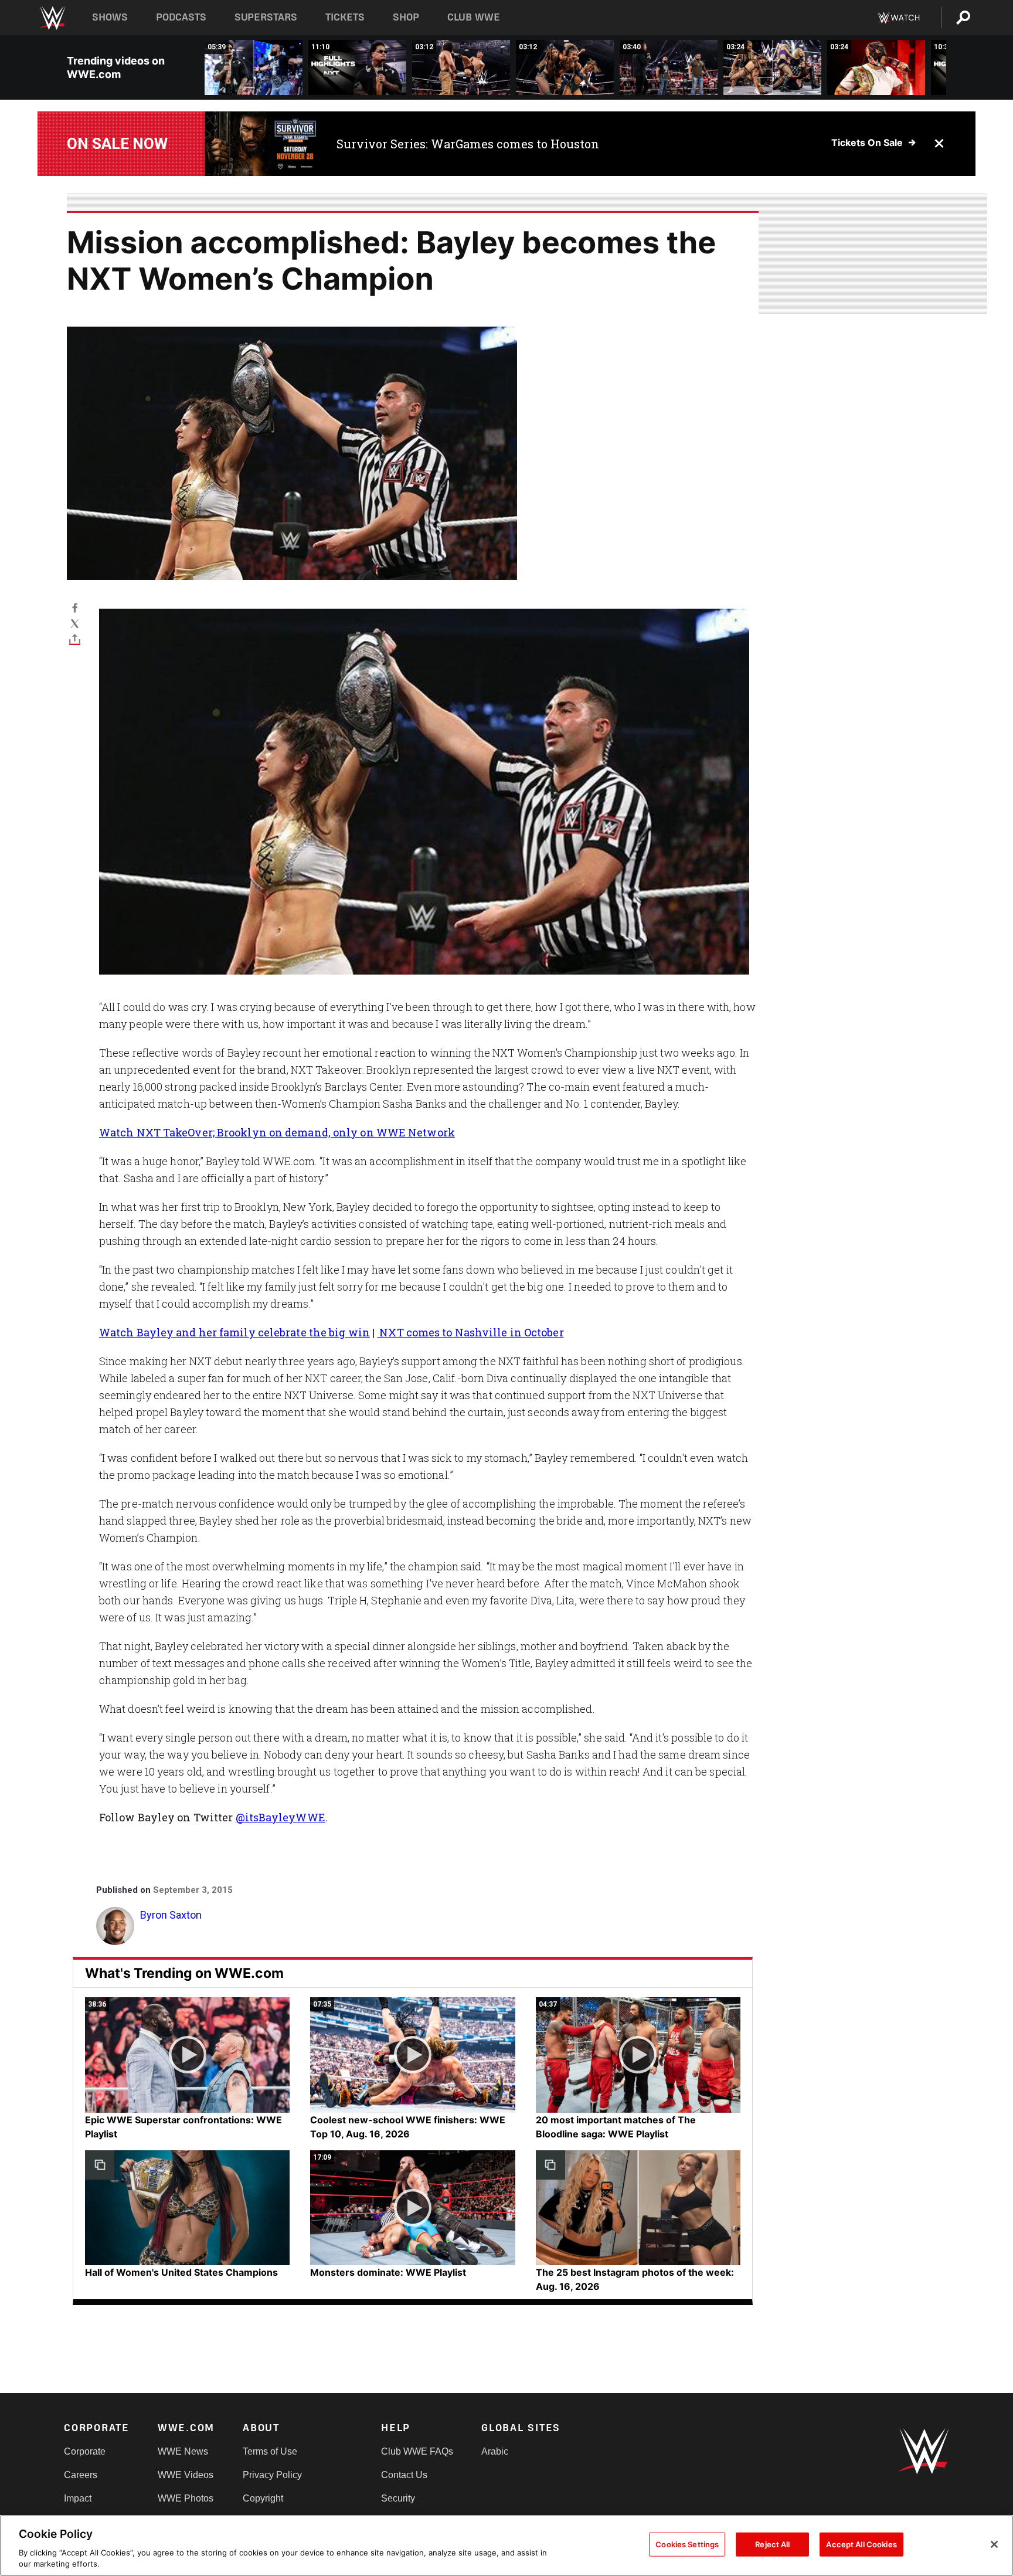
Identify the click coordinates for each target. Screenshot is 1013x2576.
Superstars (266, 17)
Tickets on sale (867, 142)
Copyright (263, 2498)
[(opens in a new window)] (262, 144)
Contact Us (404, 2475)
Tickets (345, 17)
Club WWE (474, 17)
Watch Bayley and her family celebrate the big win (234, 1332)
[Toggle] (75, 639)
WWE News (183, 2451)
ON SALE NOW (117, 144)
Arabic (495, 2451)
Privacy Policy (272, 2475)
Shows (110, 17)
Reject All (772, 2544)
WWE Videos (186, 2475)
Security (398, 2498)
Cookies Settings (687, 2544)
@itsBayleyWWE (281, 1817)
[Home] (52, 18)
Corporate (85, 2451)
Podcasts (181, 17)
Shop (406, 17)
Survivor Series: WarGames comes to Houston (468, 144)
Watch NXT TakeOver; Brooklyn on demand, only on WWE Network (277, 1132)
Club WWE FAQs (417, 2451)
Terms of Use (270, 2451)
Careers (81, 2475)
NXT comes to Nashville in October (470, 1332)
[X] (75, 623)
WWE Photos (186, 2498)
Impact (78, 2498)
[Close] (994, 2544)
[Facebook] (75, 607)
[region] (506, 2546)
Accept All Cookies (861, 2544)
